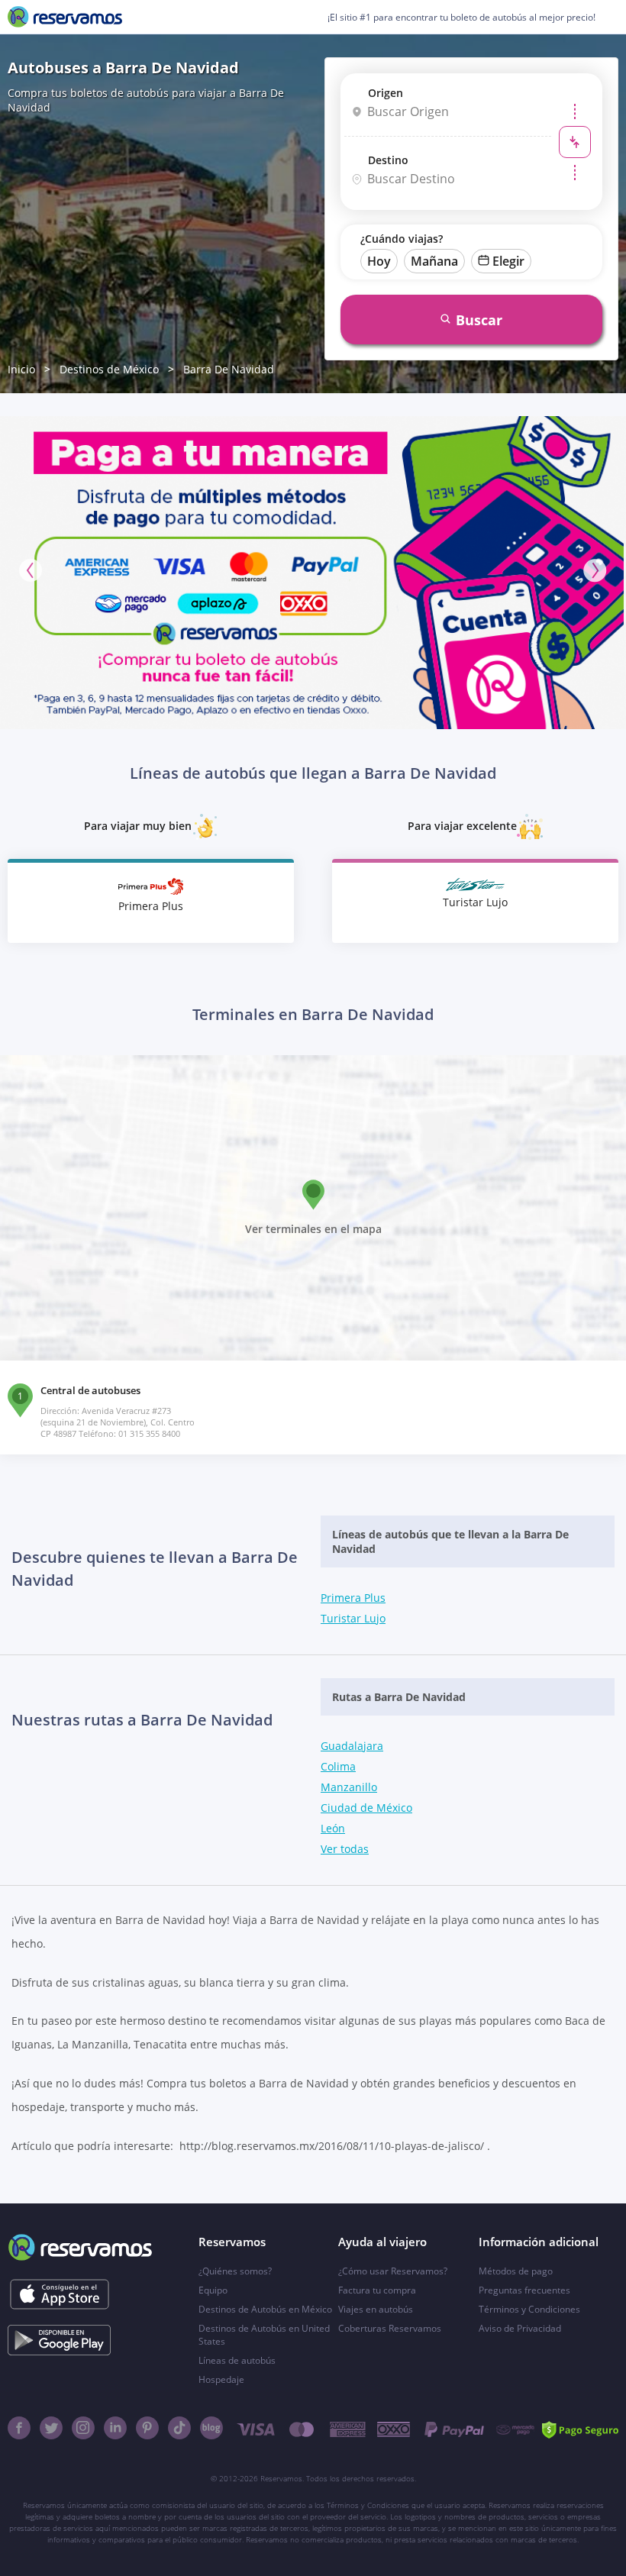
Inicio (21, 369)
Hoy (379, 261)
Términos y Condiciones (529, 2309)
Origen (386, 93)
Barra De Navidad (229, 369)
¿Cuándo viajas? (402, 239)
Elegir (508, 261)
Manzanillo (349, 1787)
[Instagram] (83, 2428)
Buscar (479, 320)
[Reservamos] (65, 17)
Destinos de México (109, 369)
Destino (388, 160)
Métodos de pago (516, 2271)
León (333, 1828)
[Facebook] (19, 2428)
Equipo (213, 2290)
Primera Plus (353, 1598)
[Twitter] (51, 2428)
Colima (338, 1766)
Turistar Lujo (353, 1618)
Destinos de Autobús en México (265, 2309)
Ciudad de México (366, 1808)
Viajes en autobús (376, 2309)
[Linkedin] (115, 2428)
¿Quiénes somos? (235, 2271)
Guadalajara (352, 1746)
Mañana (434, 261)
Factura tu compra (377, 2290)
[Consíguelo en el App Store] (59, 2294)
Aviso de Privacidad (520, 2328)
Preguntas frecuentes (524, 2290)
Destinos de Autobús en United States (264, 2335)
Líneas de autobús (237, 2360)
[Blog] (211, 2428)
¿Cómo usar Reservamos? (393, 2271)
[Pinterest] (147, 2428)
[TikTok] (179, 2428)
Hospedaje (221, 2379)
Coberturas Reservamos (390, 2328)
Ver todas (345, 1849)
